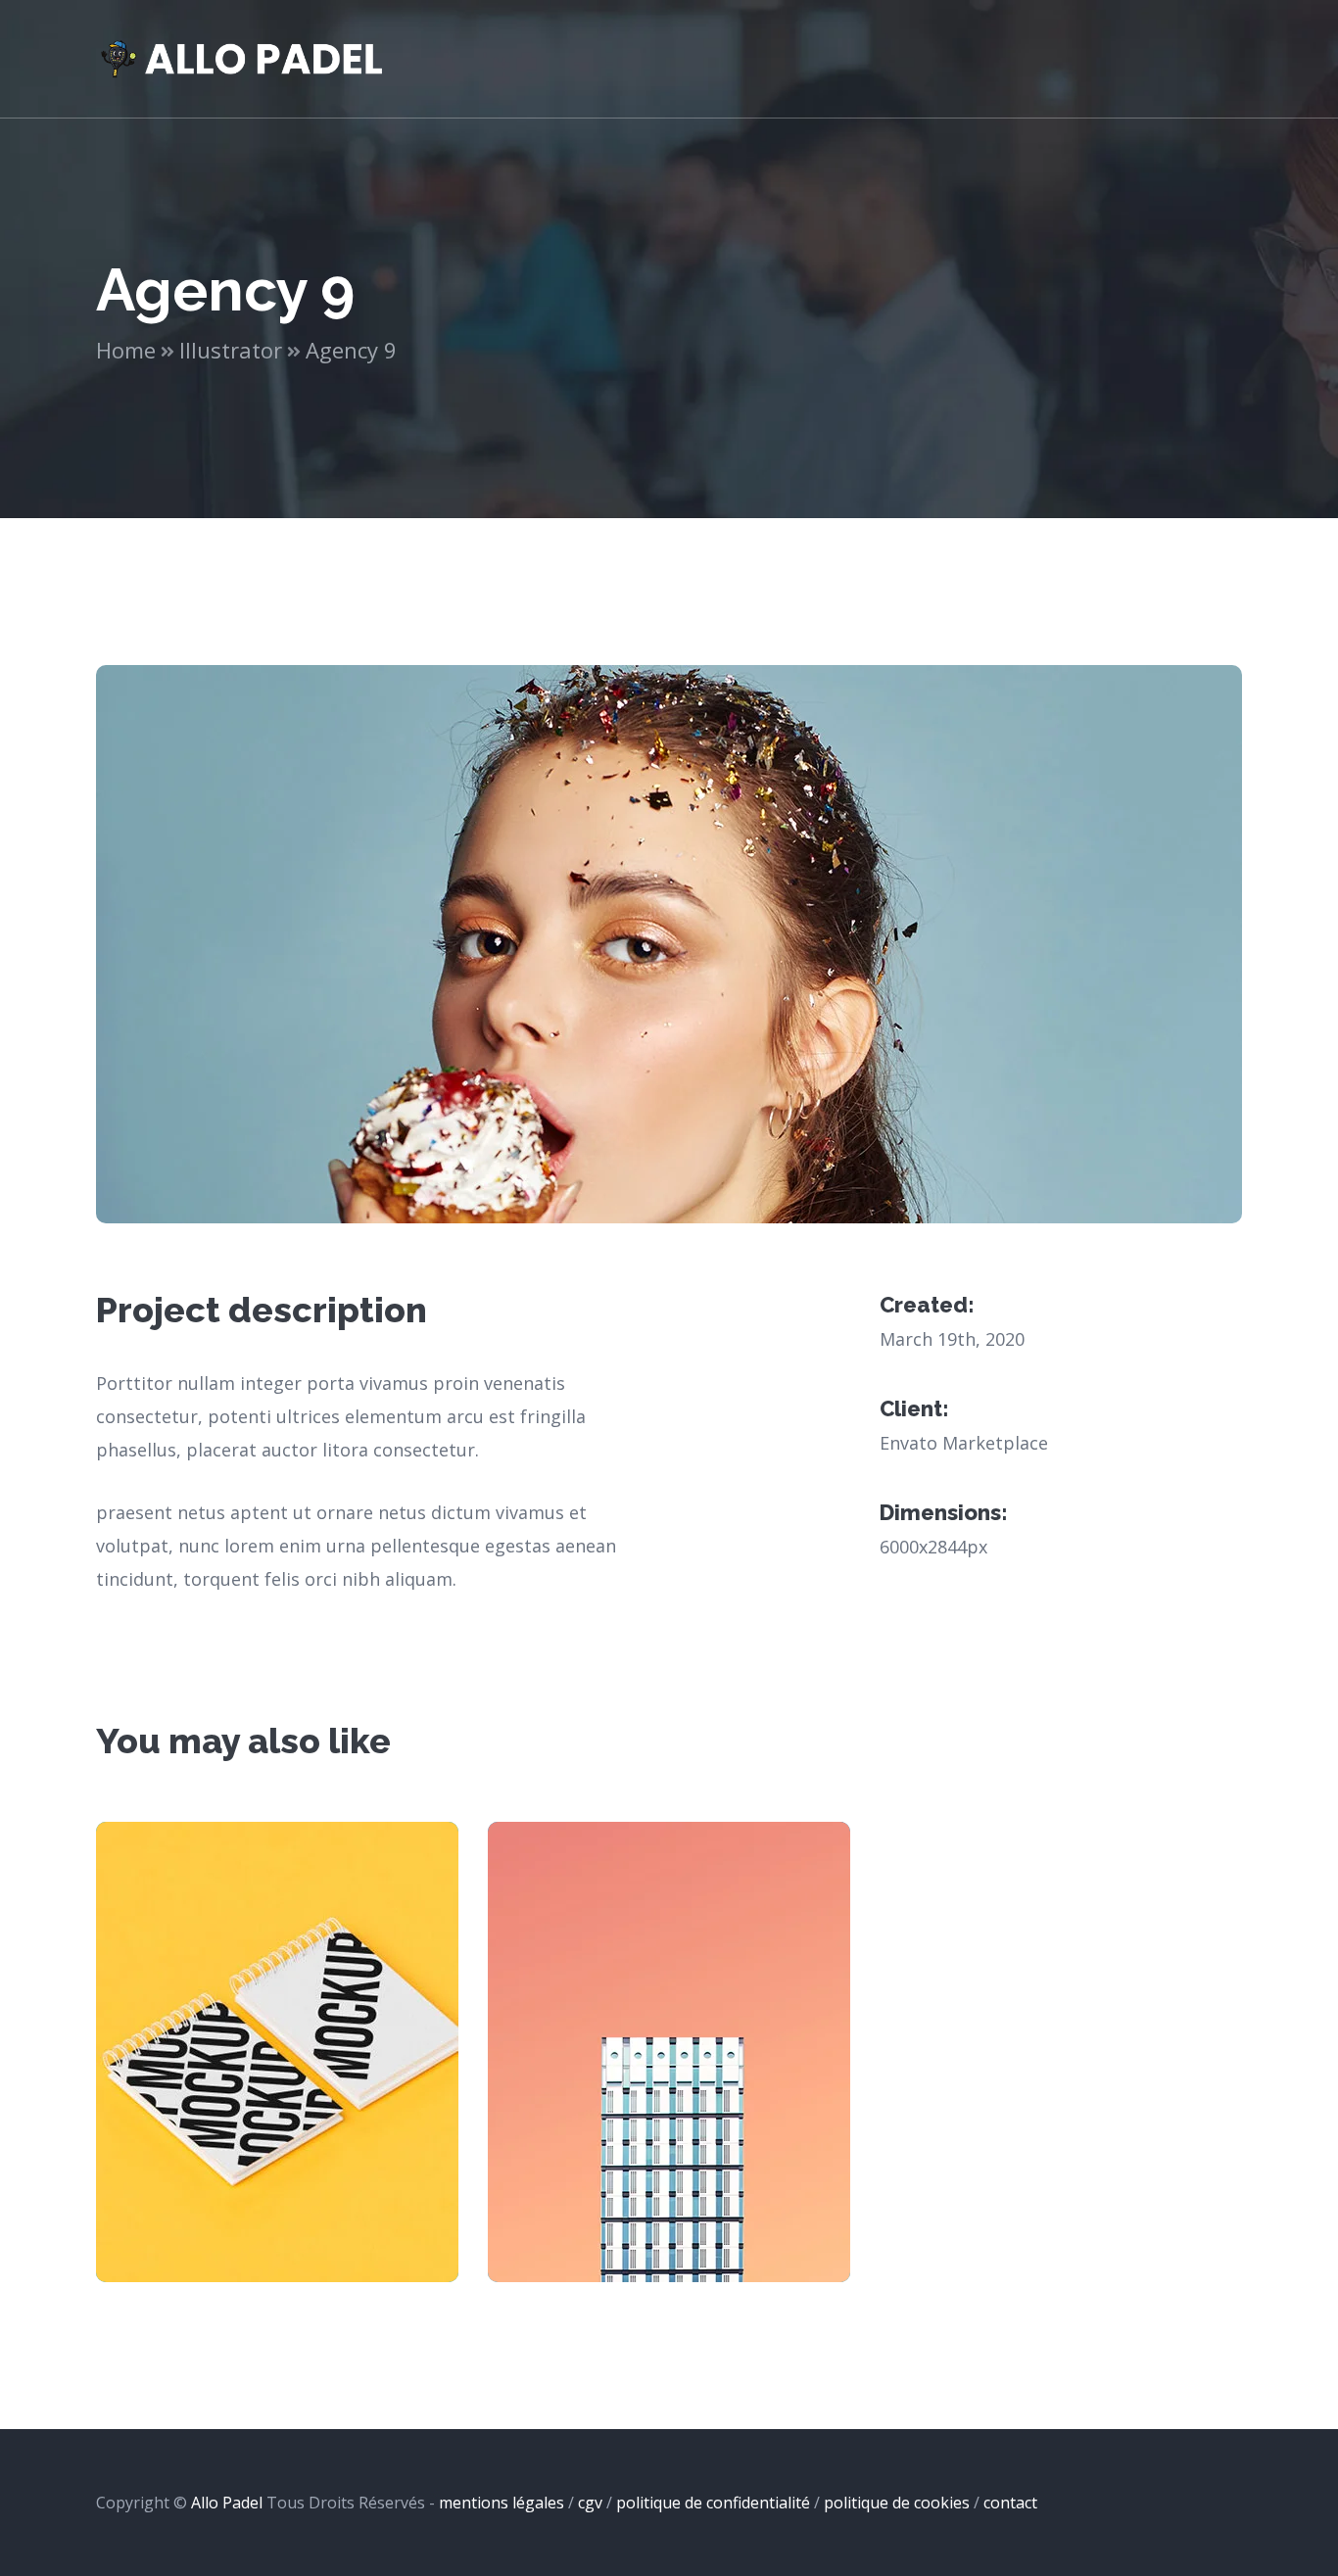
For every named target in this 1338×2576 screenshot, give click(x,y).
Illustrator (231, 350)
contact (1010, 2503)
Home (126, 350)
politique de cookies (897, 2503)
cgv (590, 2503)
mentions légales (502, 2503)
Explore (278, 2072)
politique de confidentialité (713, 2503)
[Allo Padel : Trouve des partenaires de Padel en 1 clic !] (243, 57)
